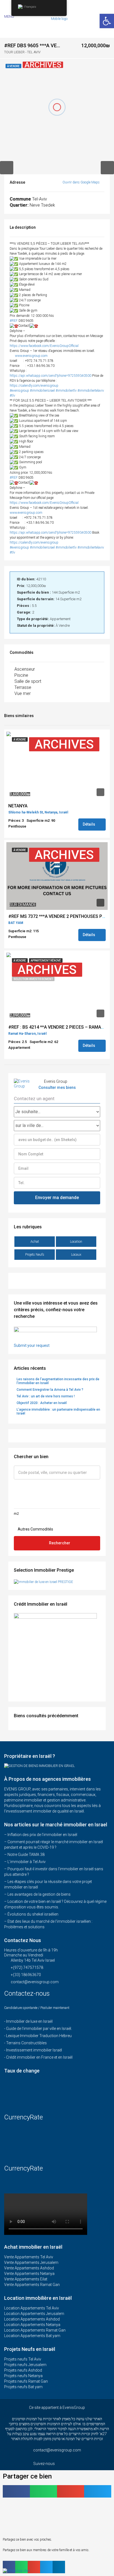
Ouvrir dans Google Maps (81, 182)
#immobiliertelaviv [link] (91, 391)
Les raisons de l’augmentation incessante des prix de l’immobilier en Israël (58, 1381)
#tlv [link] (12, 396)
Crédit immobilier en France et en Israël (39, 2057)
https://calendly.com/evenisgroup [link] (34, 386)
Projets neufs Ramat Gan (26, 2381)
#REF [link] (14, 321)
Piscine (21, 675)
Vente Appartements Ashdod (29, 2268)
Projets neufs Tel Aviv (23, 2359)
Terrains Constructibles (26, 2043)
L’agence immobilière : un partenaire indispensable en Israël (58, 1411)
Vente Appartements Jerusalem (31, 2262)
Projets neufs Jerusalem (25, 2365)
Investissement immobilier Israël (34, 2050)
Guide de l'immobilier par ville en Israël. (39, 2029)
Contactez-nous (28, 1993)
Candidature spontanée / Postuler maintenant (37, 2008)
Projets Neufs (35, 1255)
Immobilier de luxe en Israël (29, 2021)
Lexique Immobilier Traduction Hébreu (39, 2036)
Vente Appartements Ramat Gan (32, 2285)
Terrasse (23, 687)
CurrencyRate (24, 2117)
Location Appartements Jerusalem (34, 2314)
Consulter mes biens (57, 1087)
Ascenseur (25, 669)
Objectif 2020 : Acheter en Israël (42, 1403)
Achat (35, 1242)
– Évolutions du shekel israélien (31, 1914)
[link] (44, 346)
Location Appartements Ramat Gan (35, 2330)
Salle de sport (28, 681)
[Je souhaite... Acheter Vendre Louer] (57, 1112)
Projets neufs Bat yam (23, 2387)
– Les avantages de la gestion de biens (37, 1894)
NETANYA (18, 806)
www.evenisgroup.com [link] (31, 356)
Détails (89, 824)
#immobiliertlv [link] (66, 391)
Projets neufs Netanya (23, 2376)
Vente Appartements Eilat (26, 2279)
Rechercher (60, 1543)
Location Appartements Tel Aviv (32, 2308)
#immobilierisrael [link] (42, 391)
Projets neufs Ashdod (23, 2370)
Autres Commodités (35, 1529)
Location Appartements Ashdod (32, 2319)
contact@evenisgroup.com (35, 1982)
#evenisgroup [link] (19, 391)
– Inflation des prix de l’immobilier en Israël (41, 1835)
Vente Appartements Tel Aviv (29, 2257)
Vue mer (23, 693)
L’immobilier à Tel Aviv (27, 1862)
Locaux (76, 1255)
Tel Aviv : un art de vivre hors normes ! (46, 1396)
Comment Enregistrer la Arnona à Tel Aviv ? (50, 1390)
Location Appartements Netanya (32, 2325)
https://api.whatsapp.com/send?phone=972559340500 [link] (50, 376)
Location (76, 1242)
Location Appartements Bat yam (32, 2336)
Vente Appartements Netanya (29, 2274)
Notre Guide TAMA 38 (26, 1855)
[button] (16, 2491)
